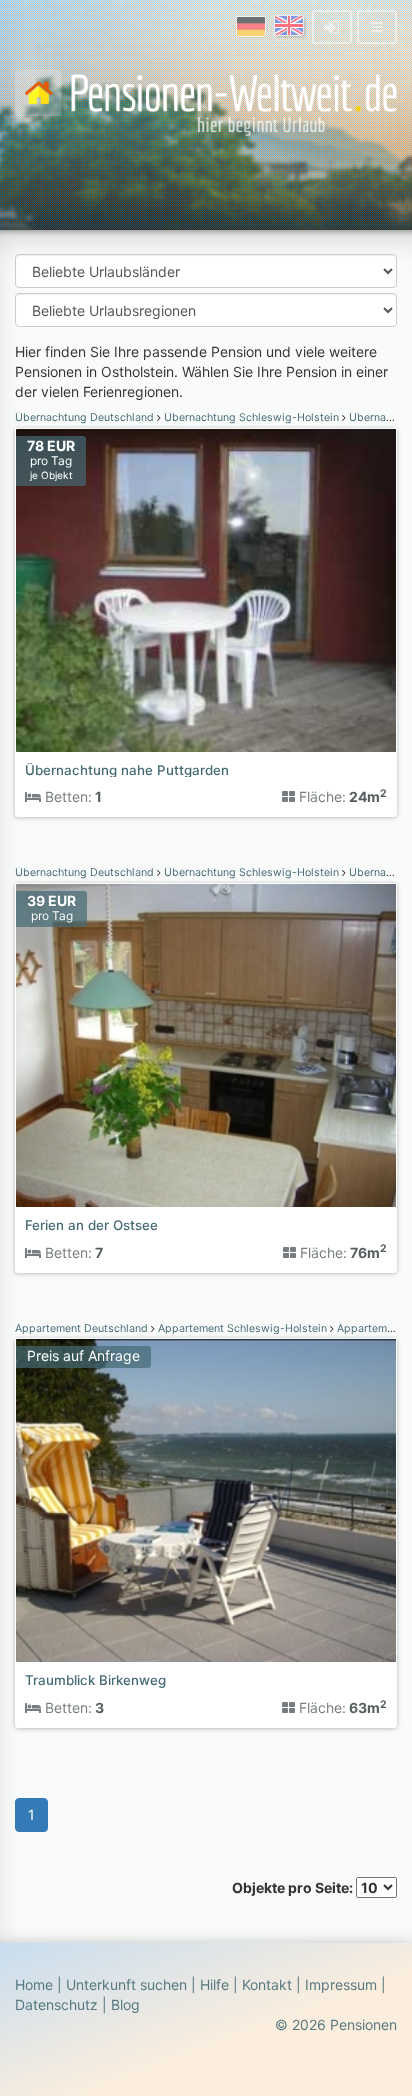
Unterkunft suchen (126, 1984)
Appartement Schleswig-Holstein (242, 1328)
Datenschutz (56, 2004)
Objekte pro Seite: (294, 1887)
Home (34, 1984)
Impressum (341, 1984)
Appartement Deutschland (83, 1328)
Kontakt (267, 1984)
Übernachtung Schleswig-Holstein (251, 417)
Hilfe (214, 1984)
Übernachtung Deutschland (86, 417)
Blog (125, 2004)
